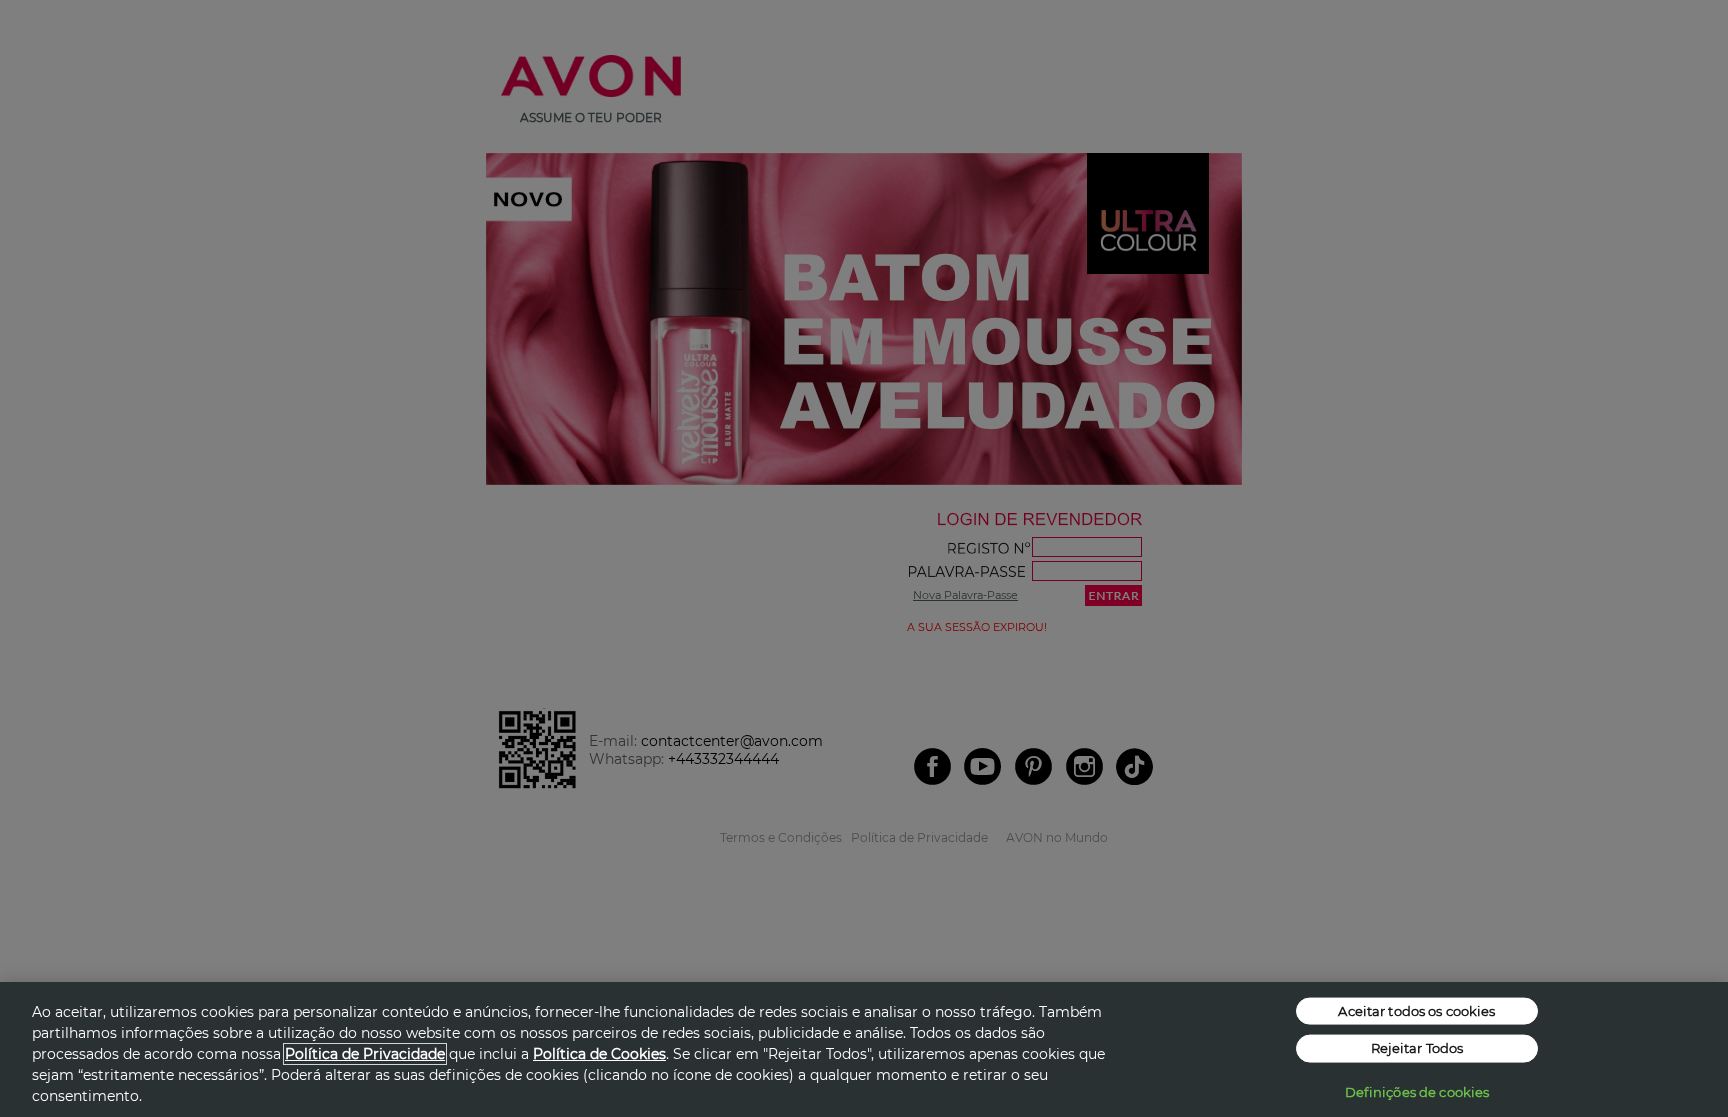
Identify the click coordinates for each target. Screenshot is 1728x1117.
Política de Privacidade (365, 1054)
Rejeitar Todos (1417, 1048)
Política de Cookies (599, 1054)
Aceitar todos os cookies (1416, 1010)
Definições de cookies (1417, 1091)
